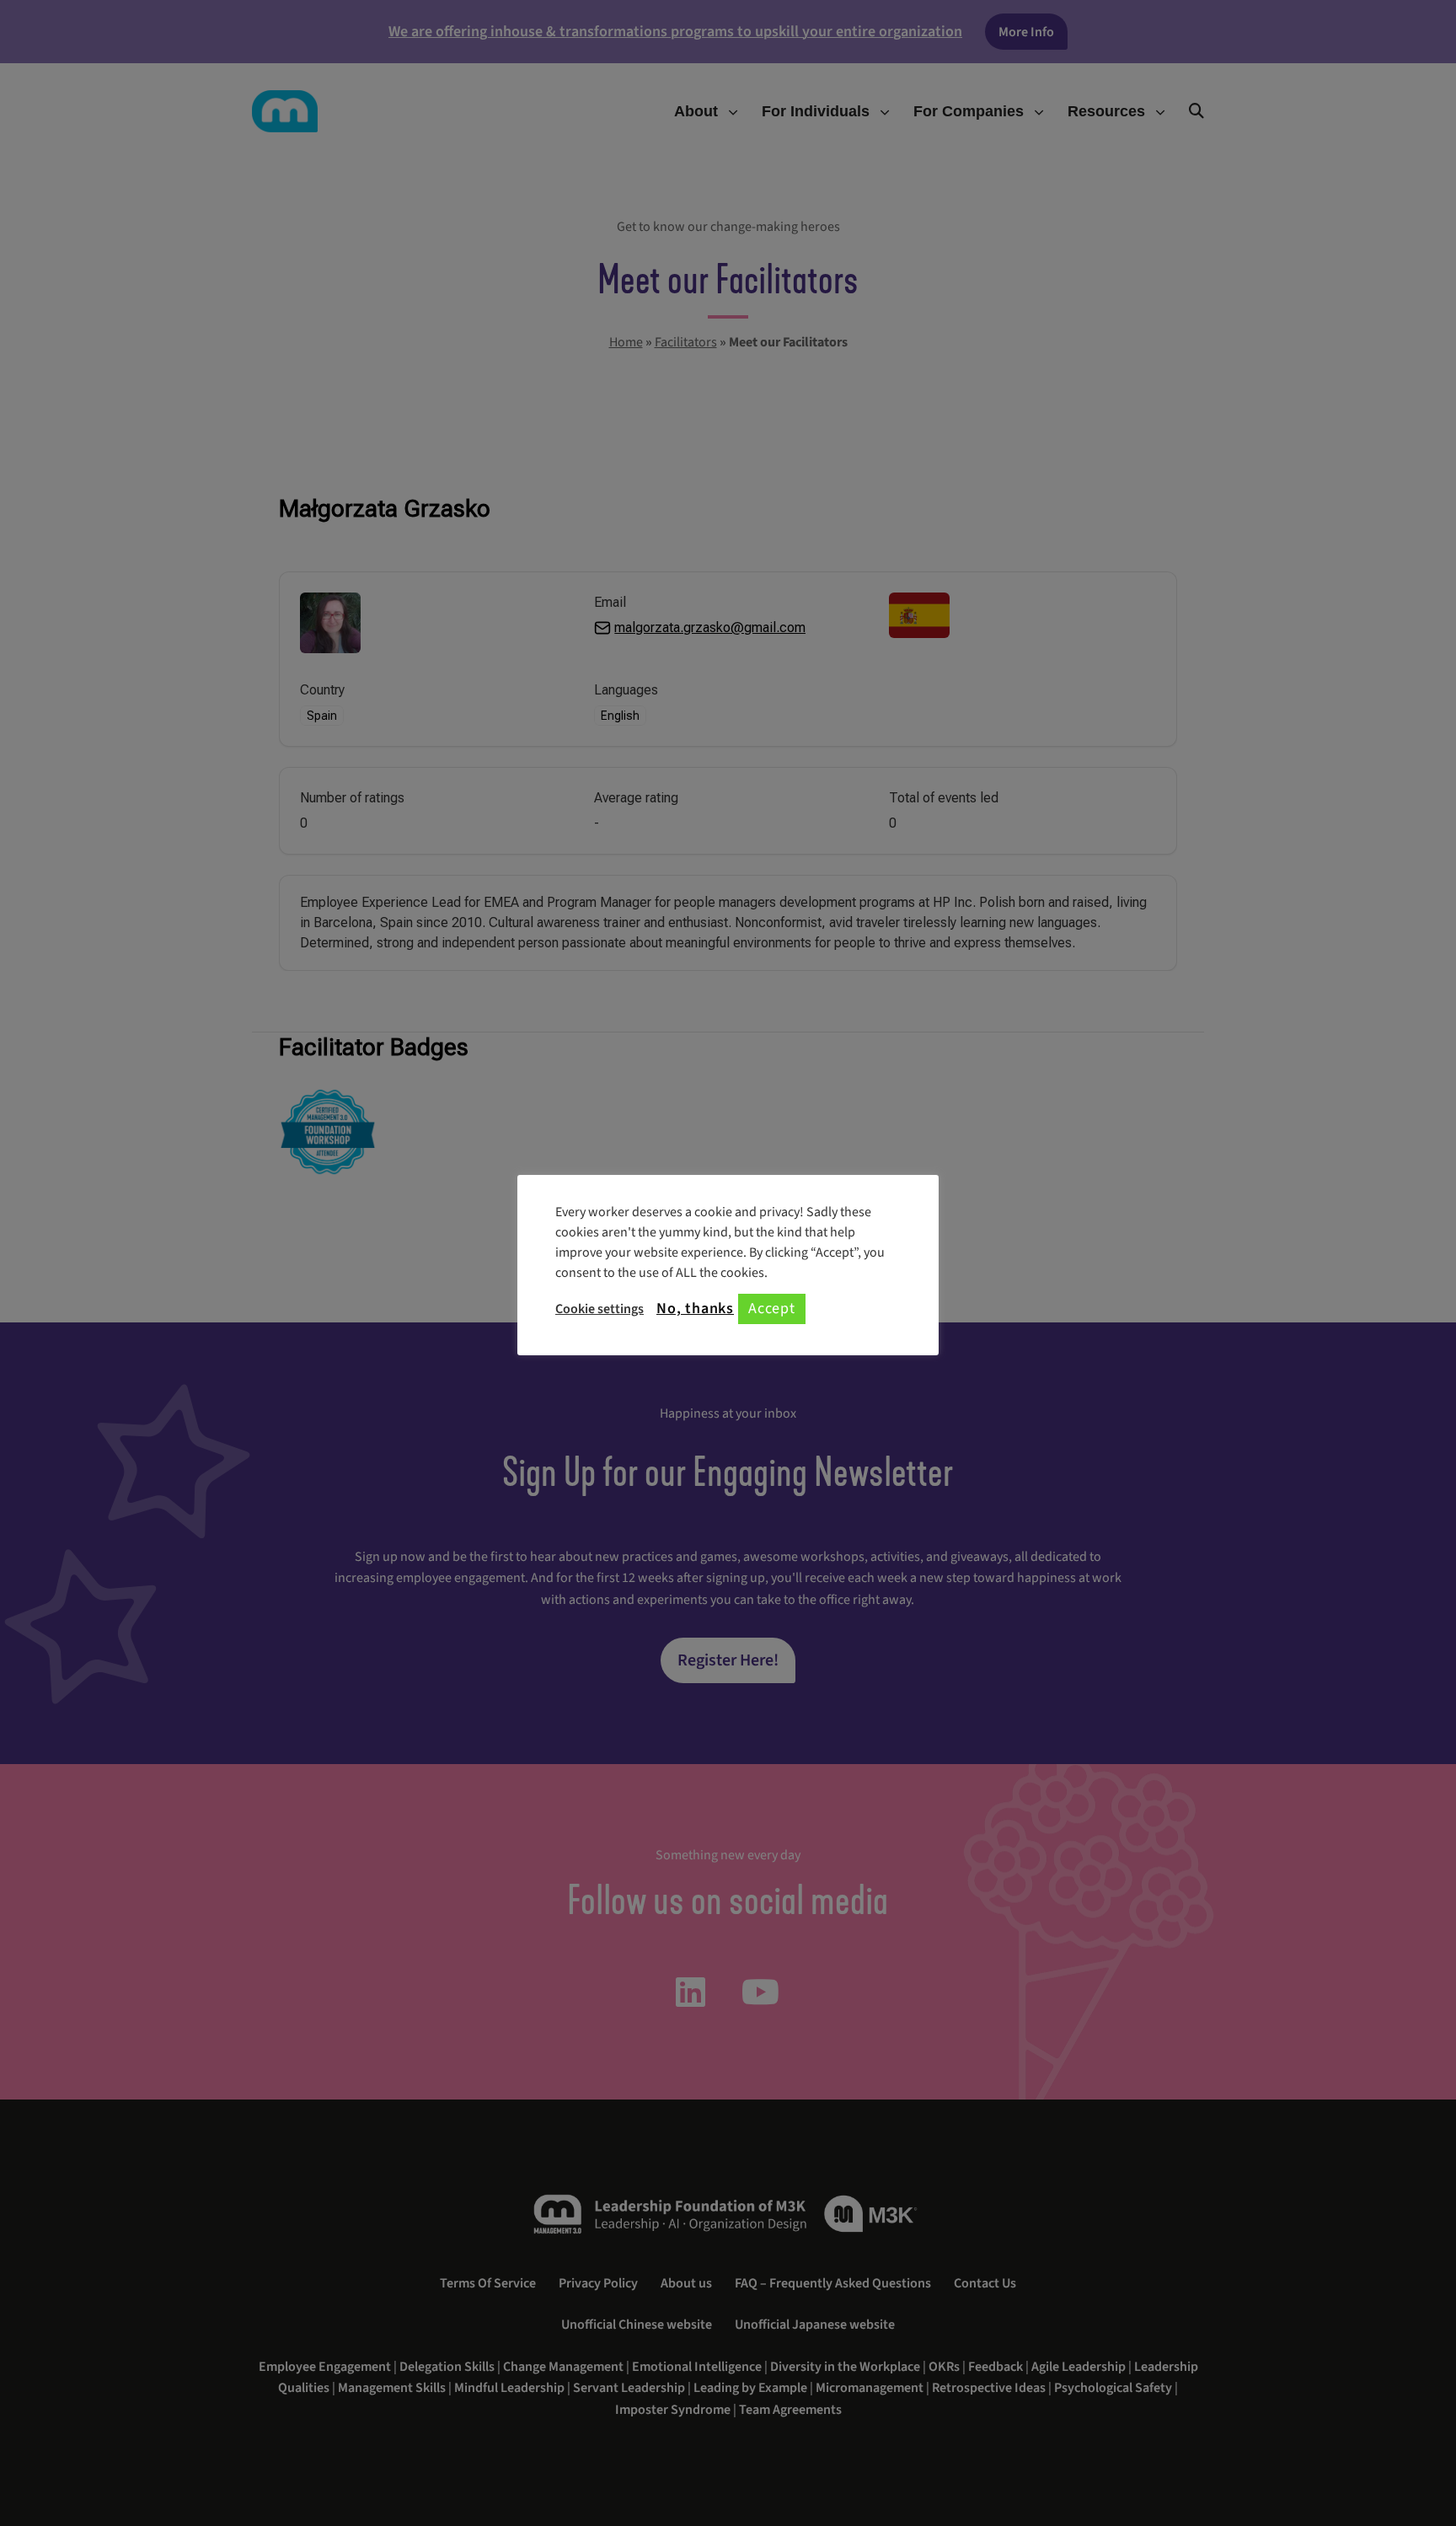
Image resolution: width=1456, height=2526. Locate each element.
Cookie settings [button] (600, 1309)
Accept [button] (772, 1309)
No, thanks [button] (695, 1309)
